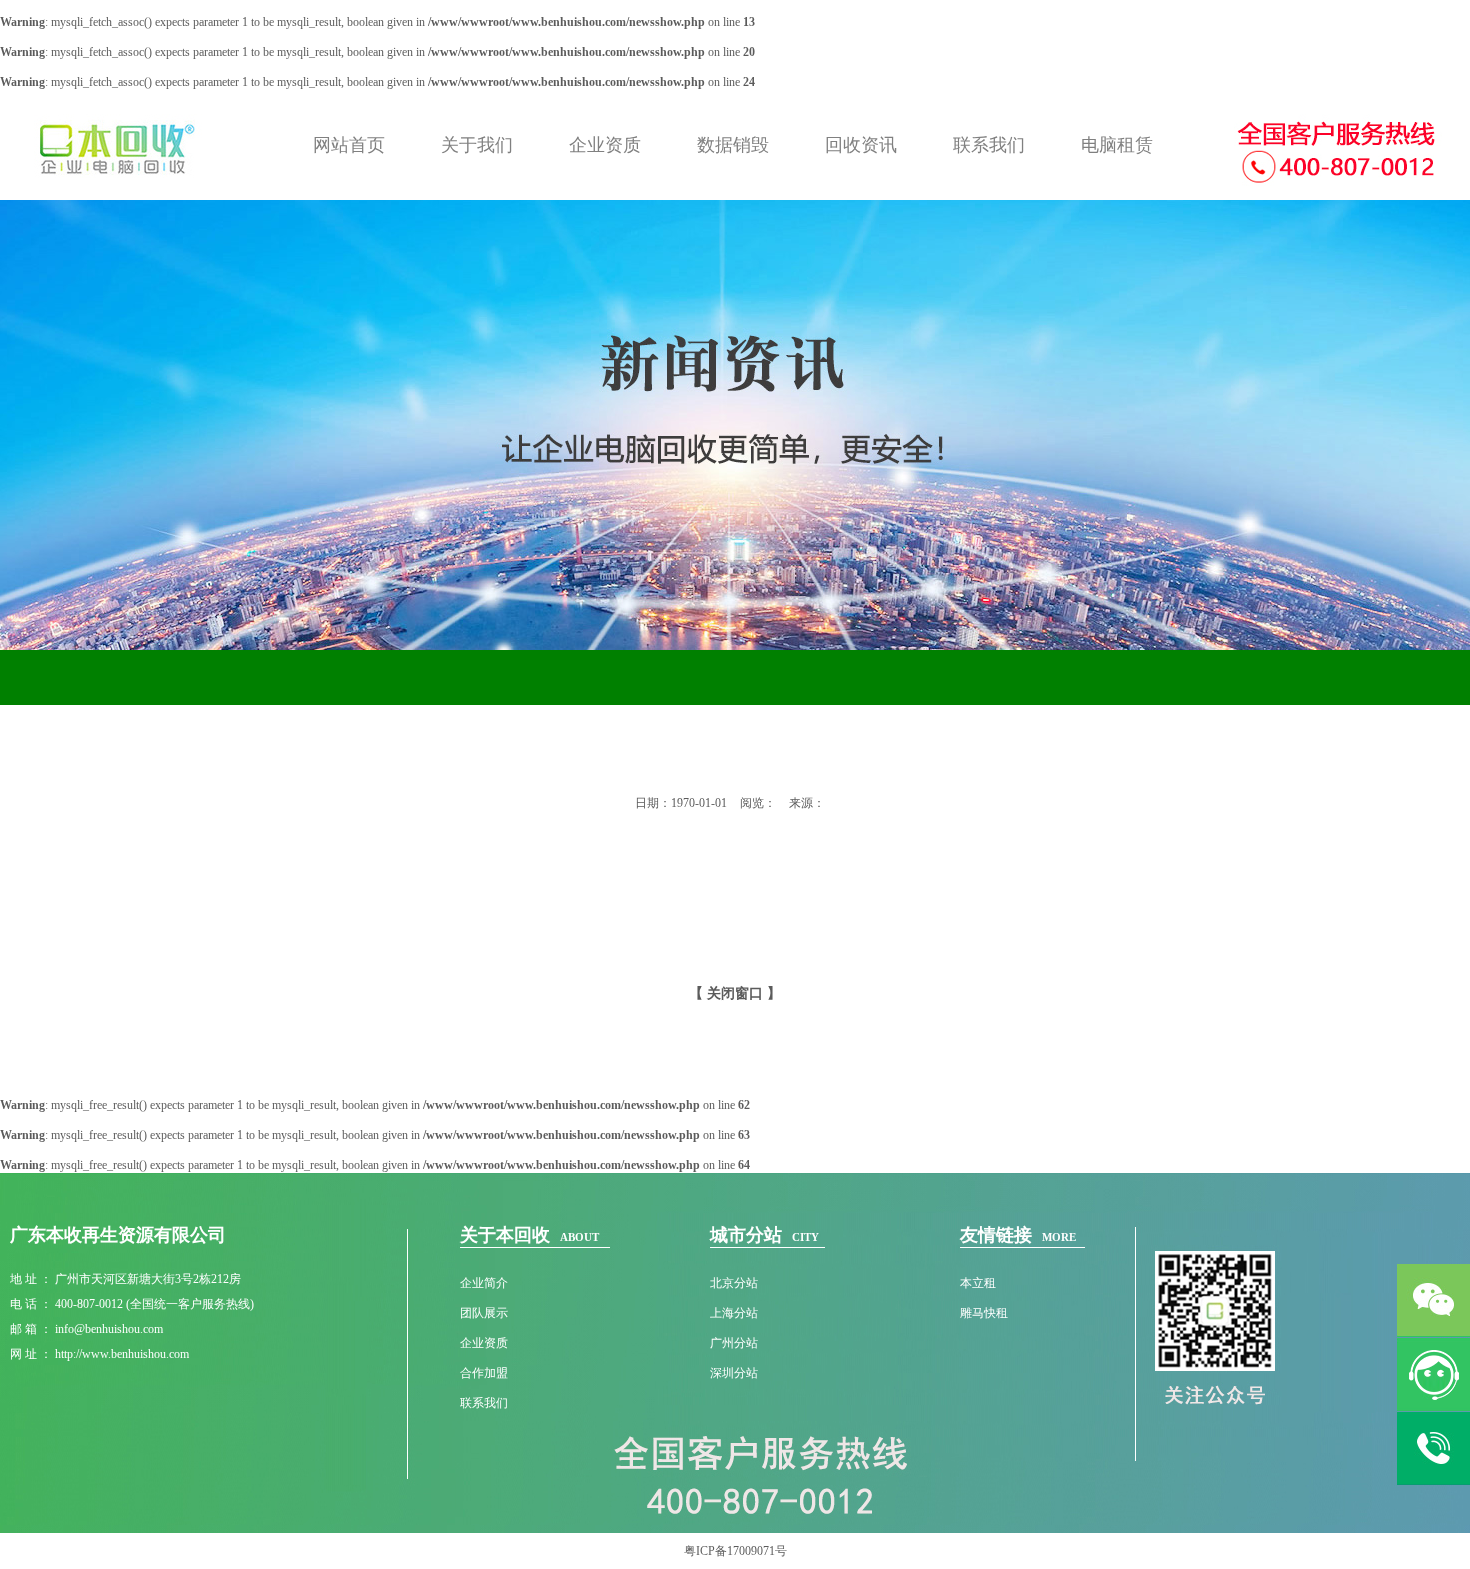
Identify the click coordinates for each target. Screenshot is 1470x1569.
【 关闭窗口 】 (735, 993)
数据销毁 (733, 145)
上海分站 (734, 1313)
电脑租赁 (1117, 145)
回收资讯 (861, 145)
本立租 (978, 1283)
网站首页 (349, 145)
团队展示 (484, 1313)
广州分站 (734, 1343)
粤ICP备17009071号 (735, 1551)
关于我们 (477, 145)
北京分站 (734, 1283)
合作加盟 (484, 1373)
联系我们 (989, 145)
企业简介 (484, 1283)
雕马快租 (984, 1313)
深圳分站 (734, 1373)
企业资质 (605, 145)
